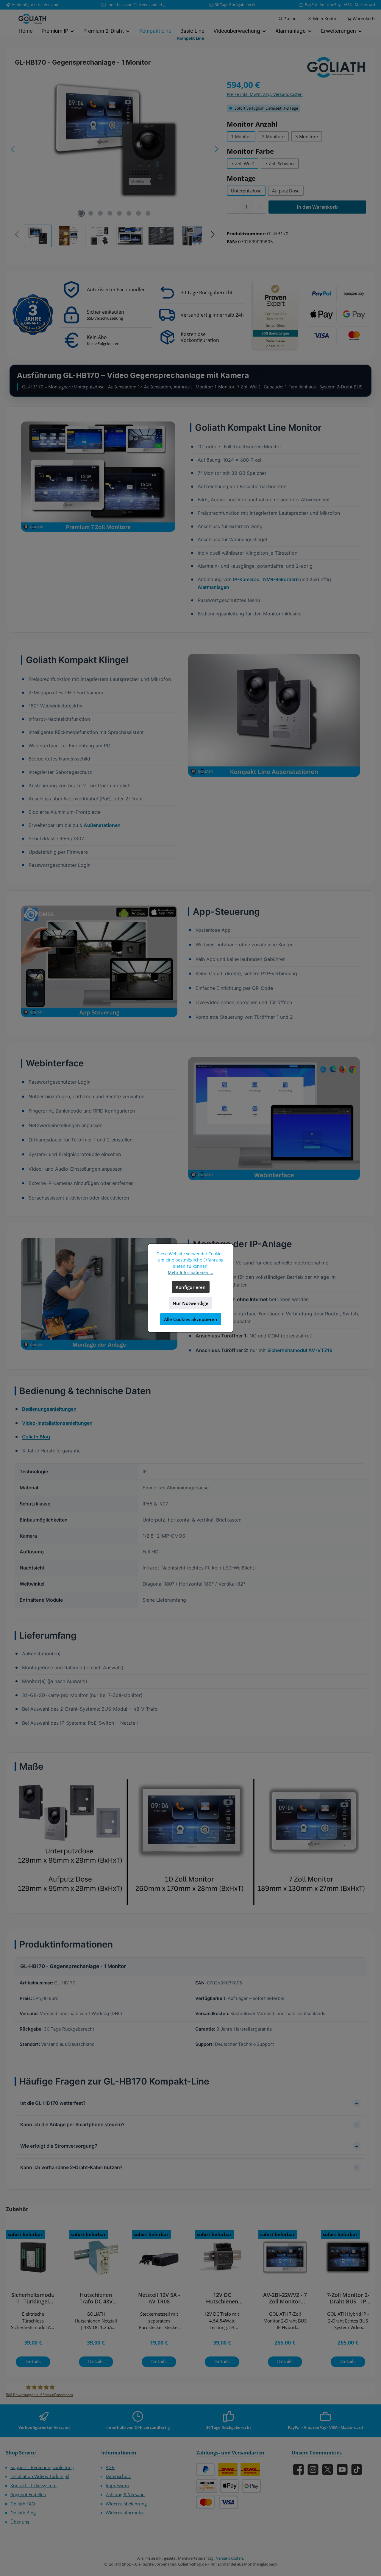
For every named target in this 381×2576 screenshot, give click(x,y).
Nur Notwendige (190, 1303)
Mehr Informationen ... (190, 1272)
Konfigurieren (191, 1287)
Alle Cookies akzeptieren (191, 1319)
